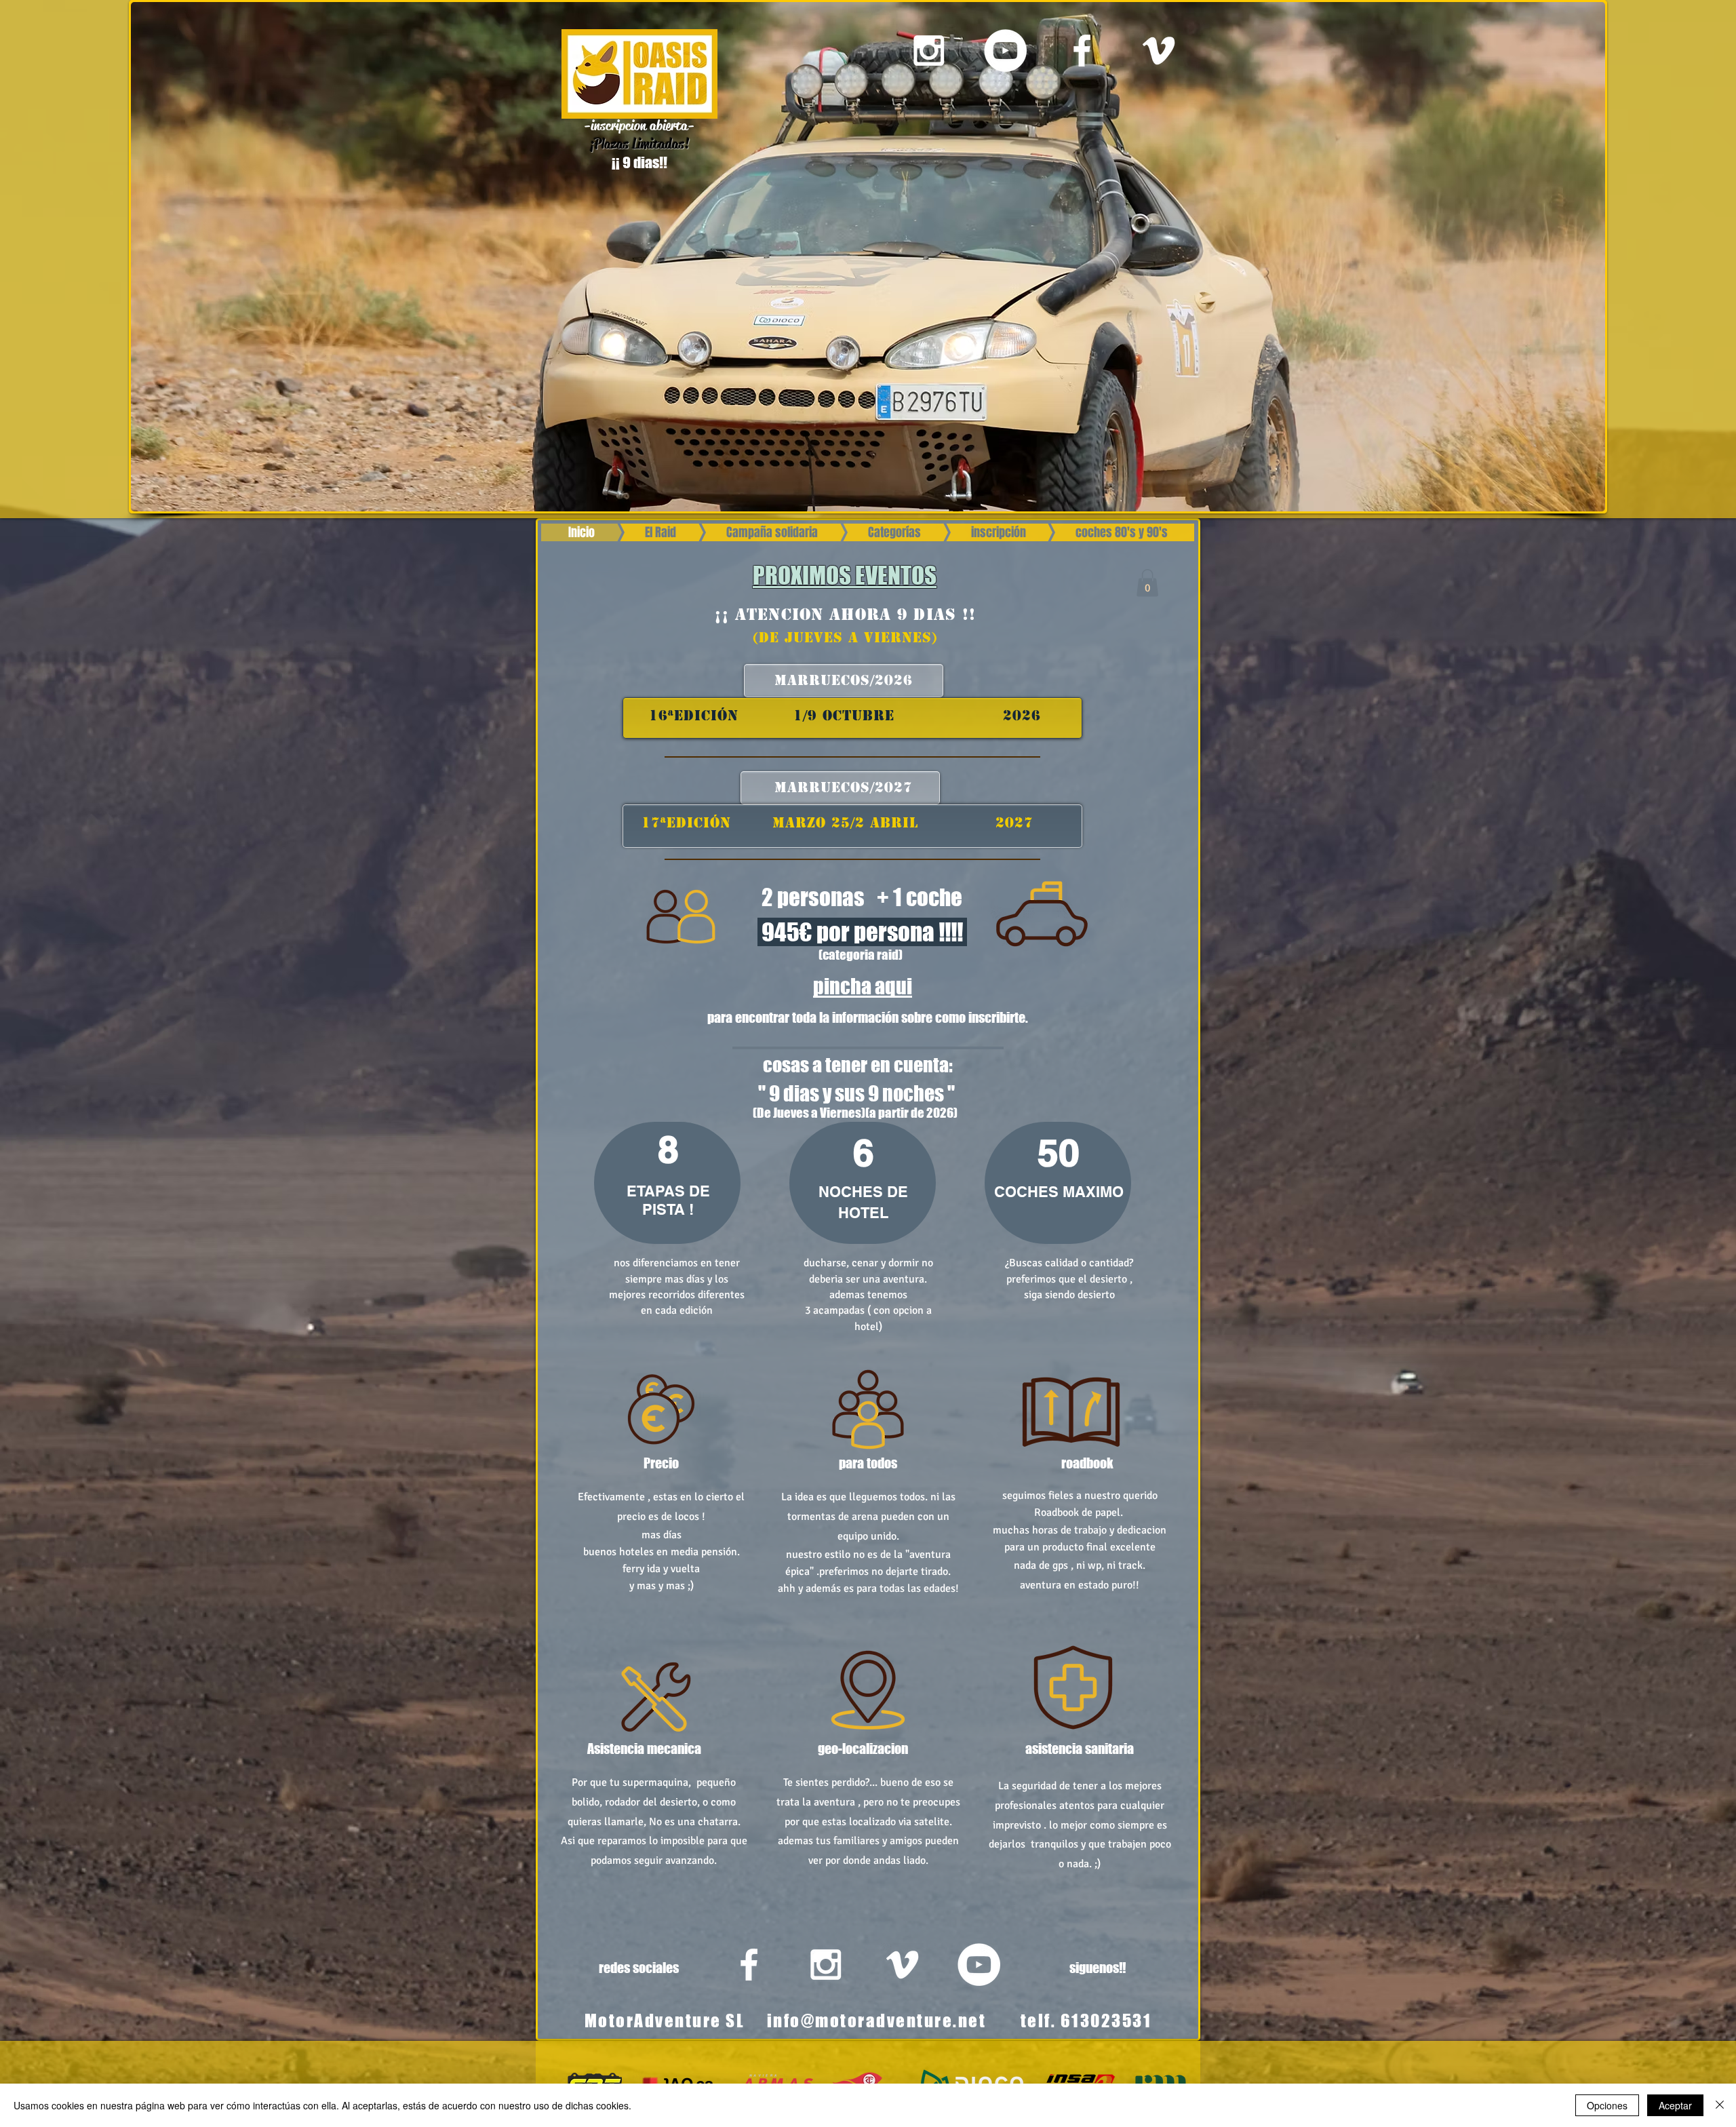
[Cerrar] (1720, 2105)
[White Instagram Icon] (929, 51)
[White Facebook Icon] (1082, 51)
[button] (1147, 583)
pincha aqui (863, 986)
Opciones (1607, 2105)
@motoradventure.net (894, 2021)
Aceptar (1675, 2105)
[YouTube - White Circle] (1005, 51)
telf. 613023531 (1086, 2021)
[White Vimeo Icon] (1159, 51)
